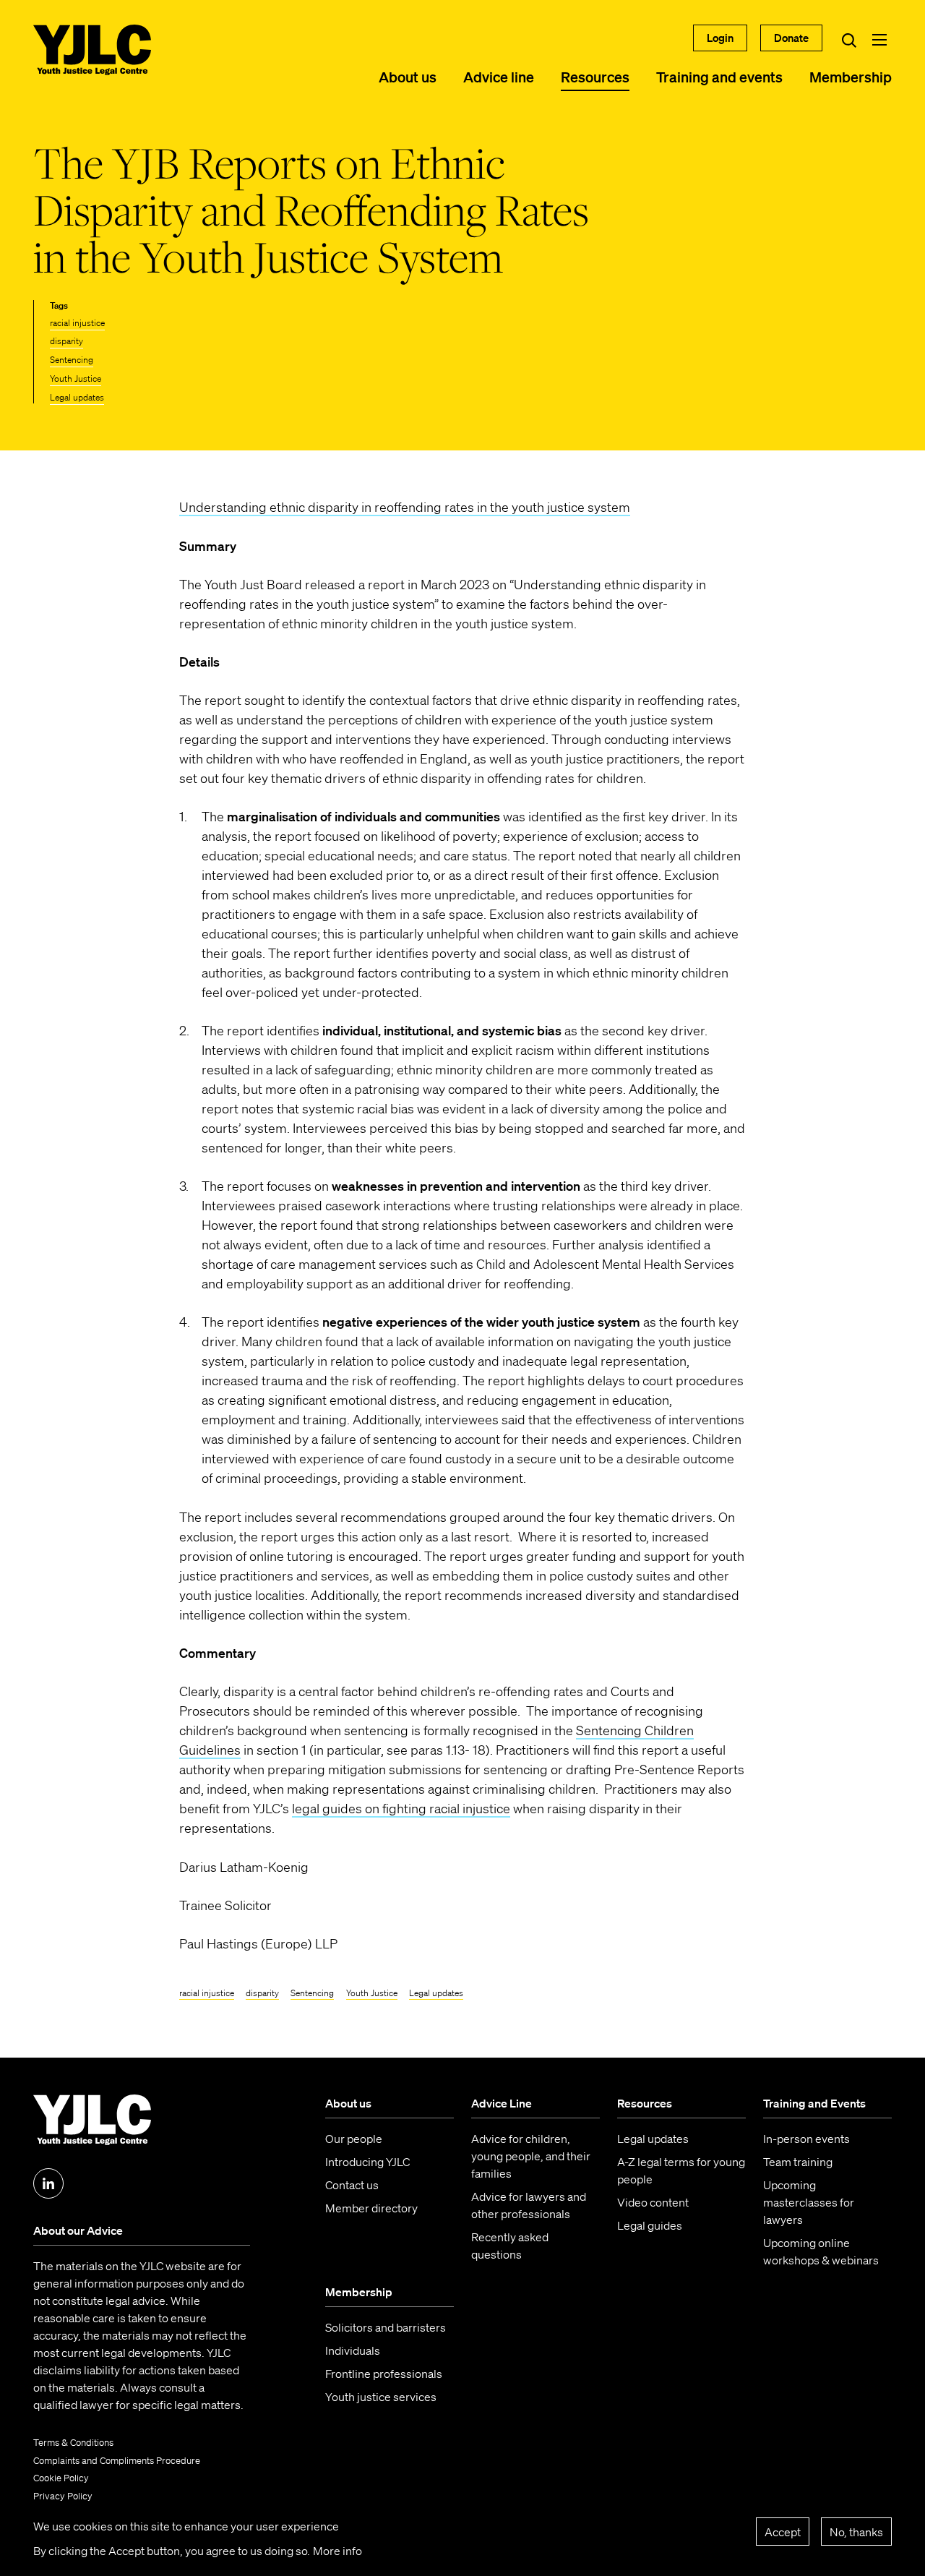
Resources (595, 77)
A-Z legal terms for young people (681, 2170)
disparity (66, 341)
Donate (791, 38)
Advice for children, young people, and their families (531, 2156)
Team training (798, 2162)
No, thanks (856, 2531)
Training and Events (814, 2103)
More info (337, 2551)
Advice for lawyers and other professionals (529, 2205)
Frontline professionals (384, 2374)
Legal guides (650, 2225)
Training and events (719, 77)
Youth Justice (76, 378)
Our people (354, 2139)
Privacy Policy (63, 2496)
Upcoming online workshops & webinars (821, 2251)
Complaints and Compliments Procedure (117, 2461)
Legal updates (77, 397)
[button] (879, 40)
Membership (851, 77)
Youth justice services (381, 2397)
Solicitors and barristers (386, 2327)
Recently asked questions (510, 2246)
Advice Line (502, 2103)
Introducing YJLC (367, 2162)
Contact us (352, 2185)
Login (720, 38)
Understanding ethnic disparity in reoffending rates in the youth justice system (405, 507)
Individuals (353, 2350)
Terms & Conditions (73, 2443)
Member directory (371, 2208)
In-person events (806, 2139)
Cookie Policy (61, 2478)
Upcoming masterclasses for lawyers (809, 2202)
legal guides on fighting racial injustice (401, 1808)
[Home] (92, 50)
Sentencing (72, 360)
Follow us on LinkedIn (48, 2183)
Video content (653, 2202)
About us (408, 77)
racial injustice (77, 323)
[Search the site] (849, 40)
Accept (783, 2531)
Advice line (499, 77)
